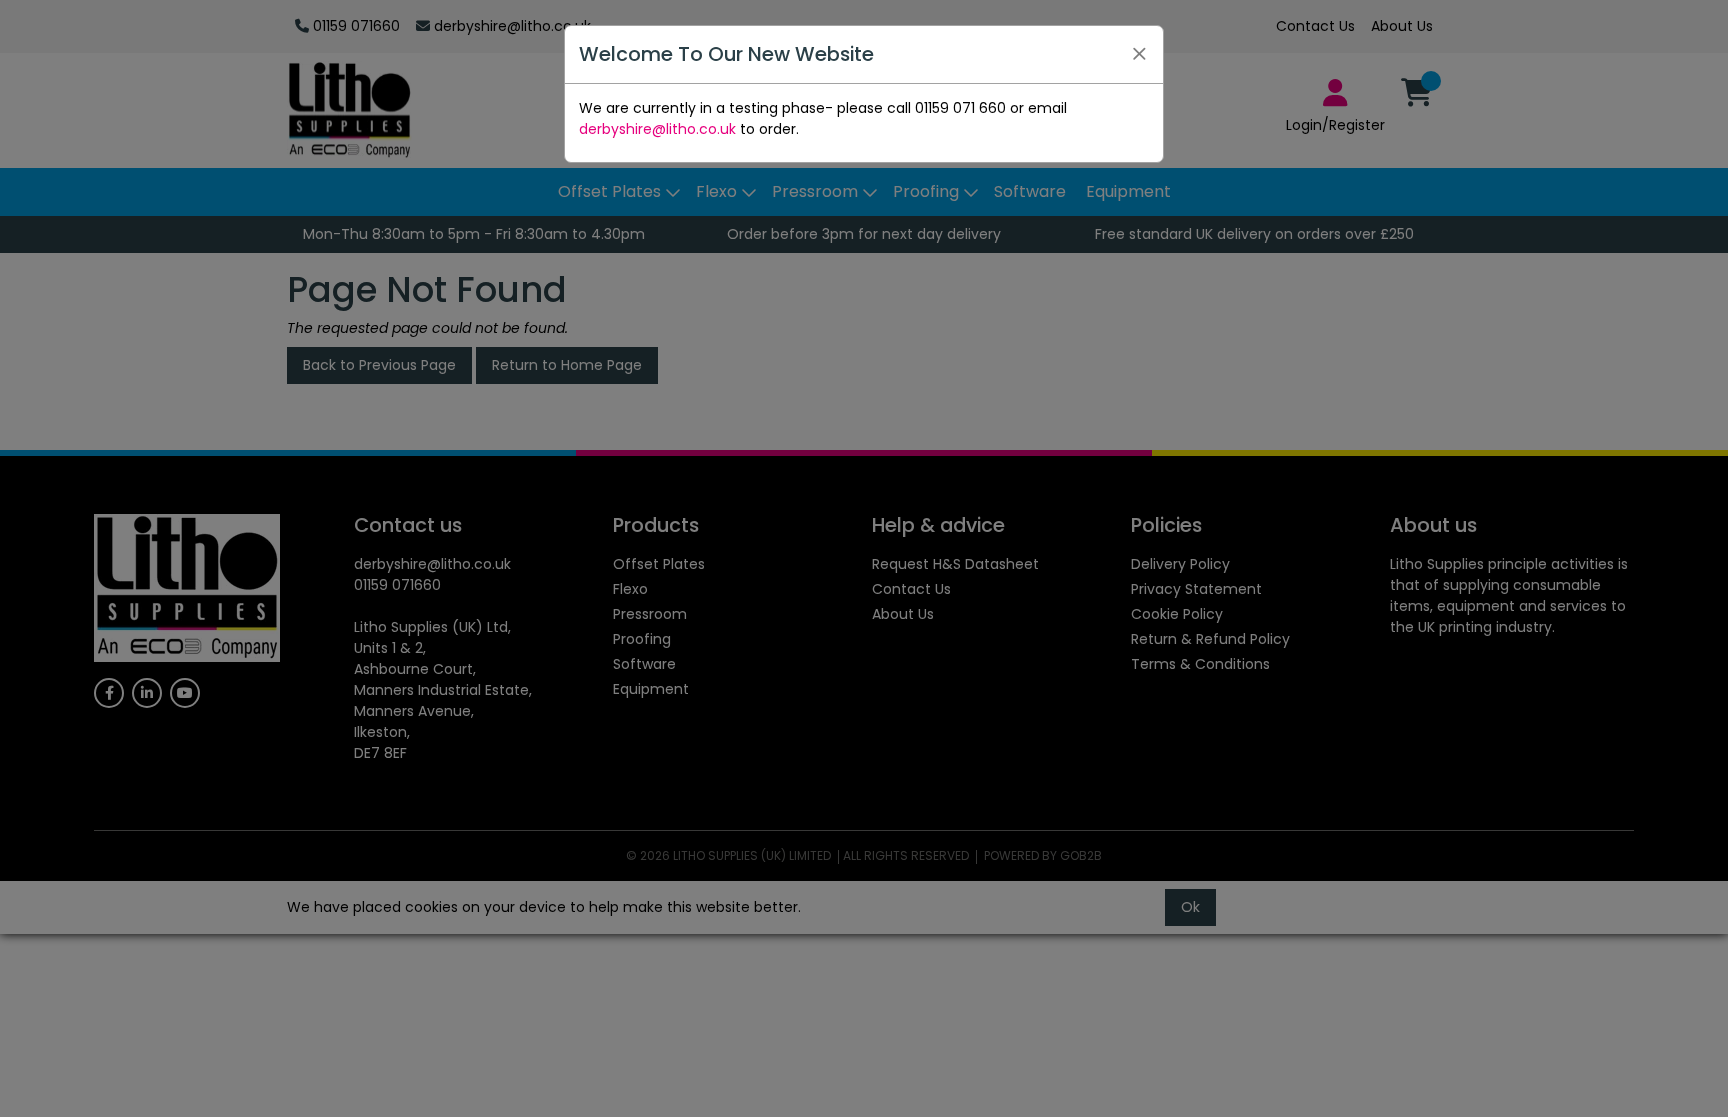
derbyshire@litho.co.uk (657, 129)
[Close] (1139, 54)
